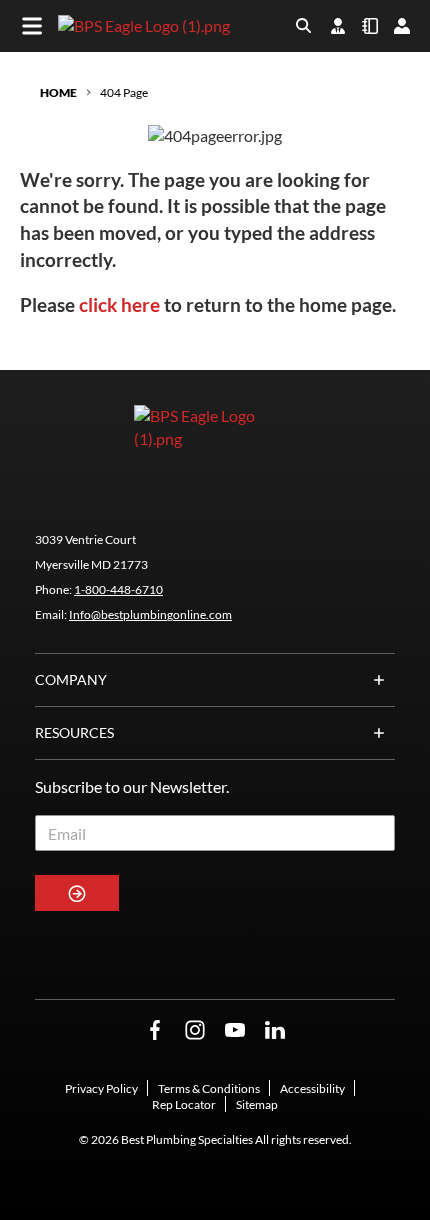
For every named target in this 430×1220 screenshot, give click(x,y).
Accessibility (312, 1088)
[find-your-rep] (338, 26)
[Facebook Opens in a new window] (155, 1030)
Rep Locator (184, 1104)
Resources (74, 732)
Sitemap (257, 1104)
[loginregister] (402, 26)
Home (58, 92)
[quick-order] (370, 26)
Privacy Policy (101, 1088)
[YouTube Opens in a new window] (235, 1030)
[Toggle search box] (304, 26)
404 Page (124, 92)
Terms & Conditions (209, 1088)
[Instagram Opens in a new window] (195, 1030)
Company (71, 679)
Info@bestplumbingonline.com (150, 614)
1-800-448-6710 (118, 589)
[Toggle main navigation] (32, 26)
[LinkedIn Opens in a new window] (275, 1030)
